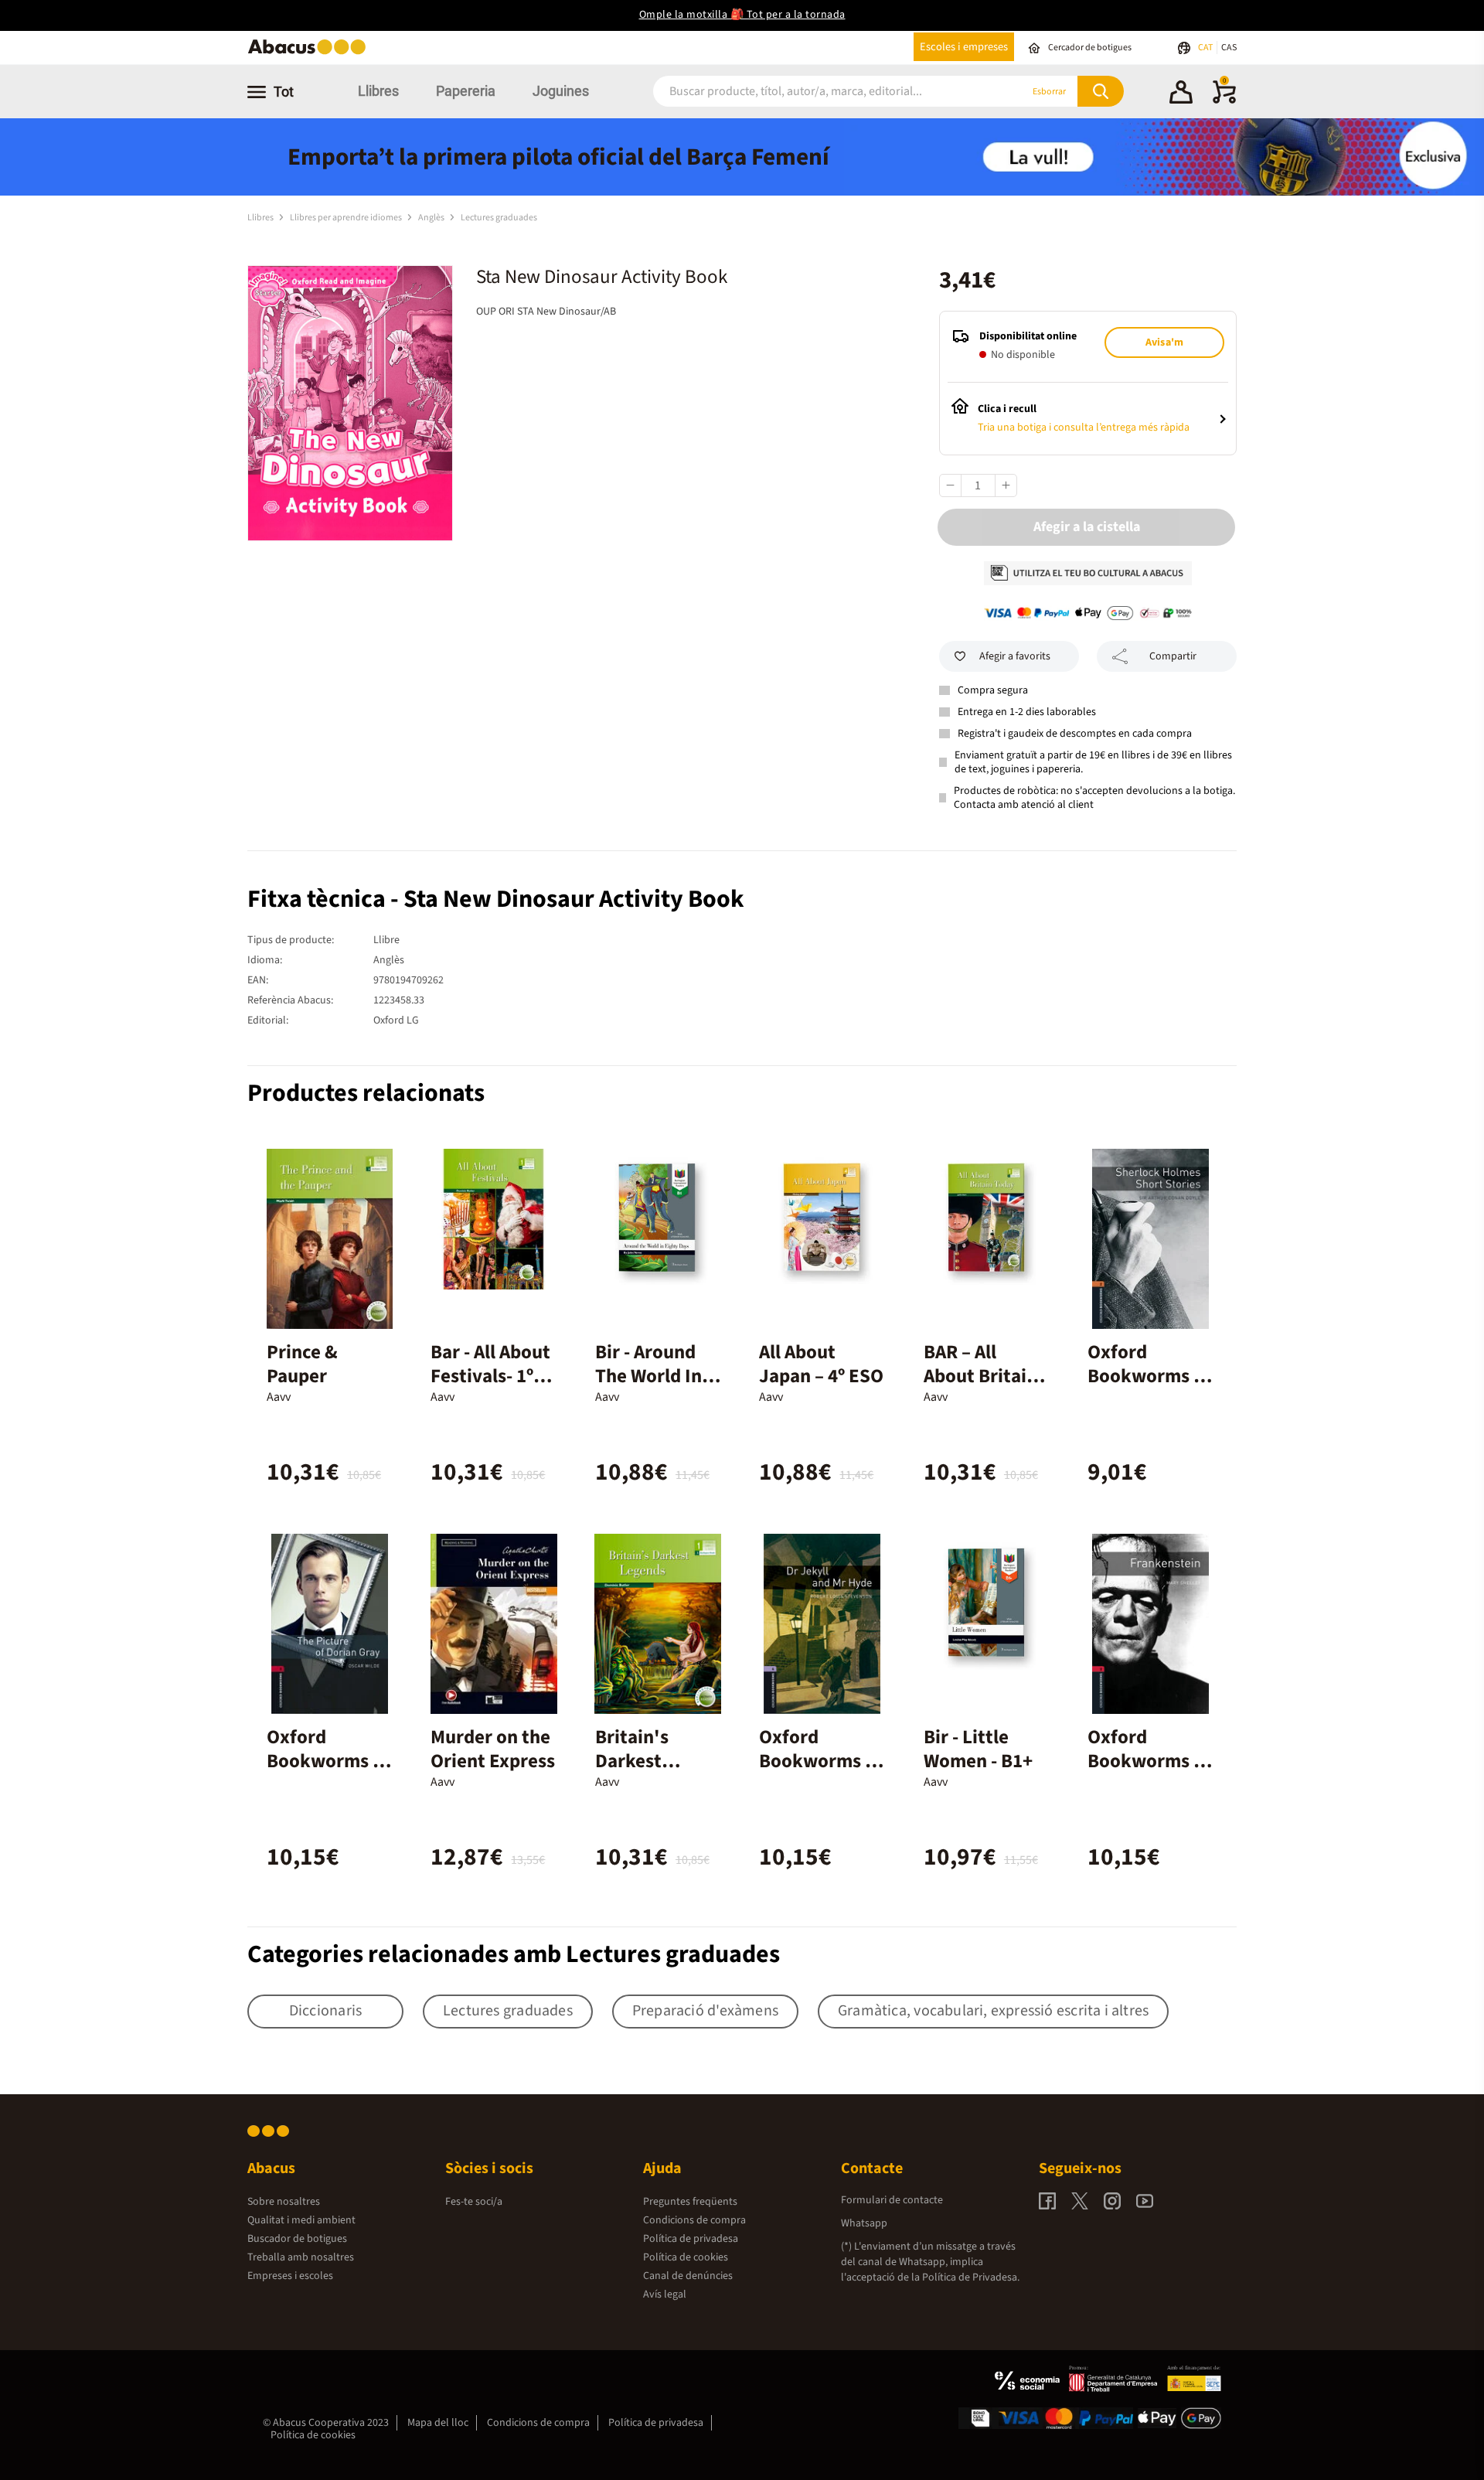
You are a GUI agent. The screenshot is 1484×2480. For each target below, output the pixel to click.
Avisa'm (1164, 342)
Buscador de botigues (297, 2239)
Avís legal (665, 2294)
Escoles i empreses (964, 47)
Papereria (466, 91)
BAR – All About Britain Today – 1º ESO (985, 1376)
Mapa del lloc (438, 2423)
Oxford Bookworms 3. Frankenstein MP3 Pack (1149, 1773)
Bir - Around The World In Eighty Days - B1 (650, 1388)
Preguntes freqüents (690, 2202)
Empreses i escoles (290, 2276)
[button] (1181, 94)
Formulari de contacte (892, 2200)
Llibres (378, 91)
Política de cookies (686, 2257)
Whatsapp (864, 2223)
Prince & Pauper (302, 1364)
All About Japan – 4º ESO (821, 1364)
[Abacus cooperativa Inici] (311, 53)
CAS (1229, 48)
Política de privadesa (691, 2239)
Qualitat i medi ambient (301, 2220)
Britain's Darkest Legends (632, 1761)
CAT (1206, 48)
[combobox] (819, 92)
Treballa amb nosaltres (301, 2257)
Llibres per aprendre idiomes (347, 218)
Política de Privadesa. (971, 2277)
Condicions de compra (694, 2220)
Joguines (561, 91)
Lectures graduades (499, 218)
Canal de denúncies (688, 2276)
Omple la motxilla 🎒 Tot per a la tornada (742, 15)
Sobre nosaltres (284, 2202)
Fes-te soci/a (474, 2202)
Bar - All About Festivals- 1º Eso (490, 1376)
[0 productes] (1224, 100)
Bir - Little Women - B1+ (978, 1749)
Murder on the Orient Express (493, 1749)
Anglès (432, 218)
